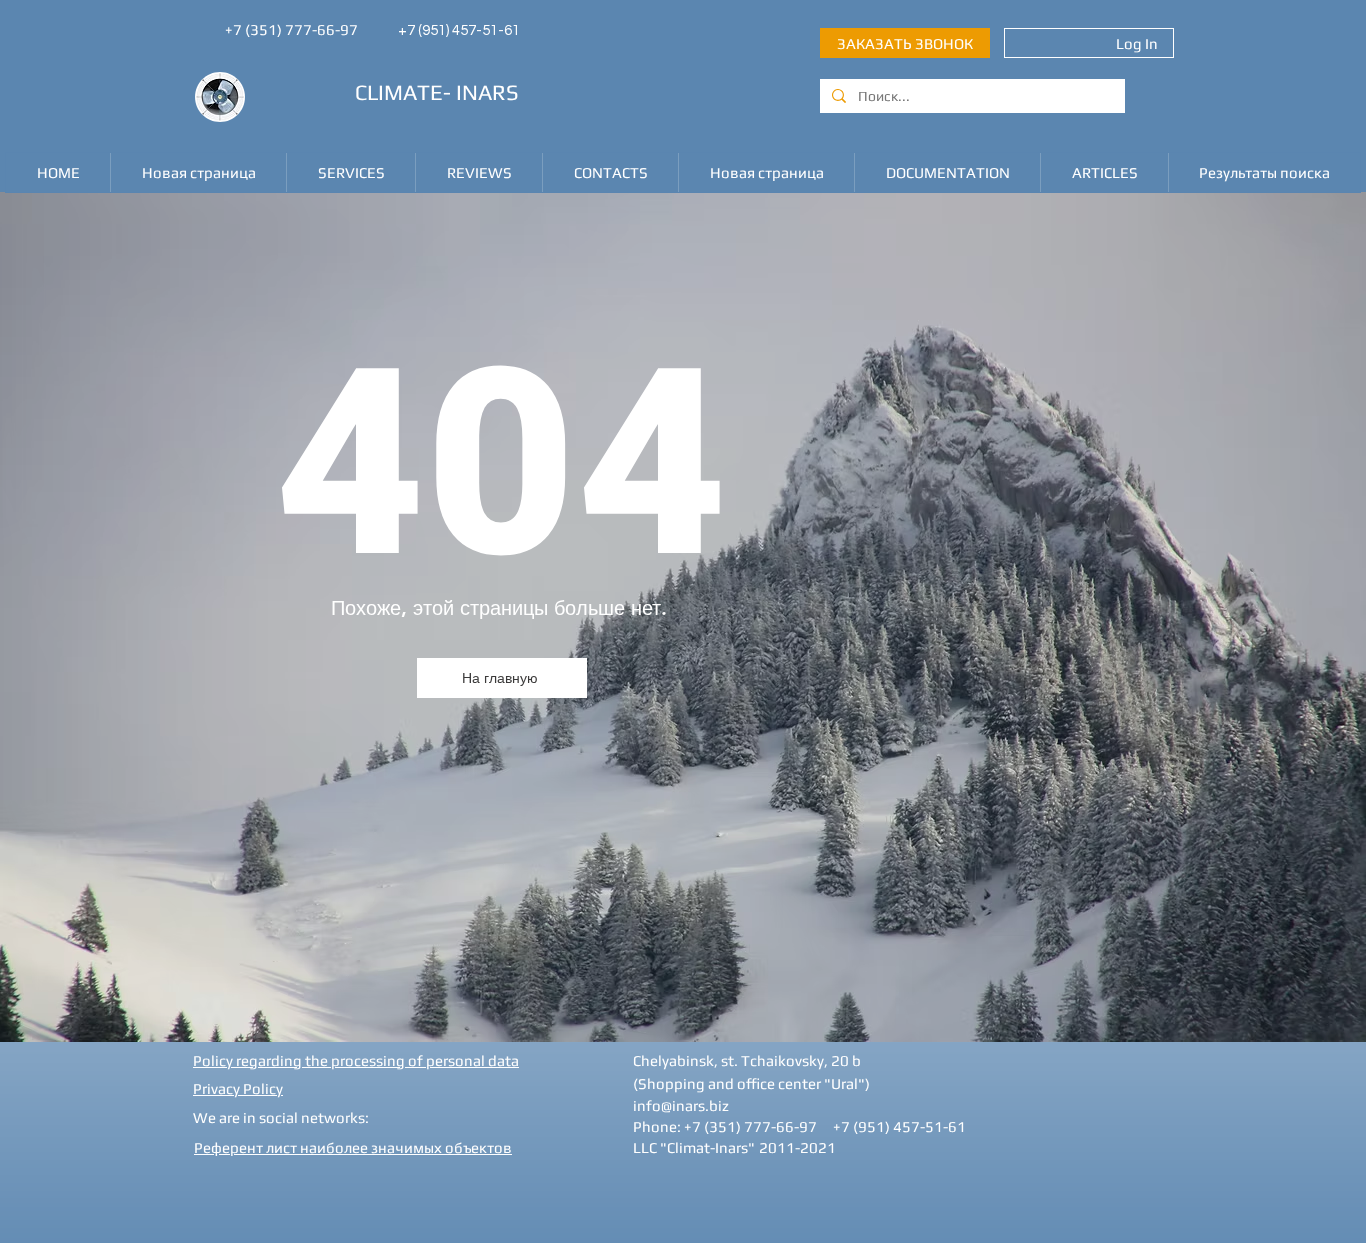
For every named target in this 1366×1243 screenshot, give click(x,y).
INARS (487, 92)
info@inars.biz (681, 1105)
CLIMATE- (403, 92)
